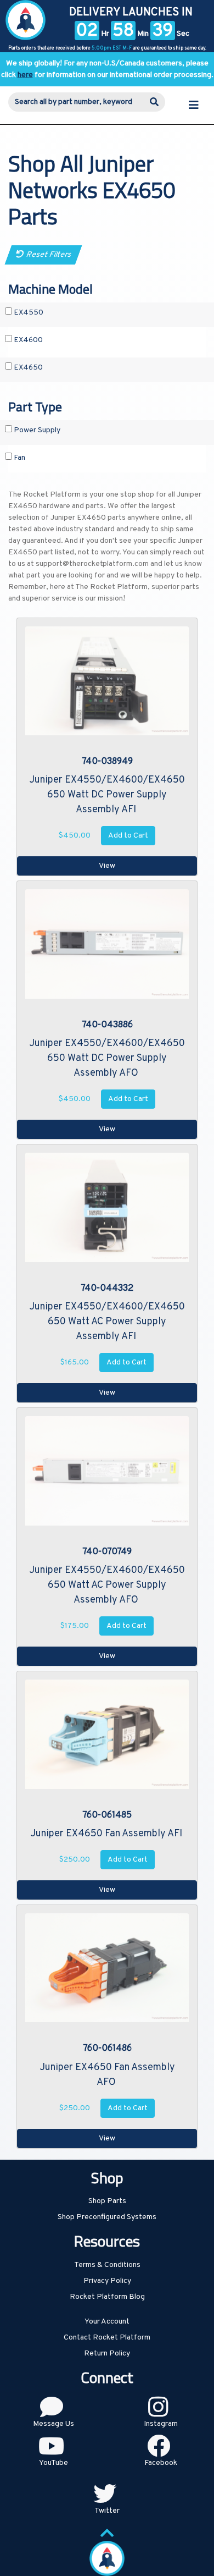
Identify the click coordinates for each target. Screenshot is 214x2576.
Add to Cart (128, 836)
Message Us (54, 2424)
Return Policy (107, 2354)
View (107, 866)
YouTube (54, 2463)
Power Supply (36, 430)
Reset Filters (47, 255)
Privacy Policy (107, 2281)
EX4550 (28, 313)
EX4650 (27, 368)
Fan (19, 458)
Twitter (107, 2511)
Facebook (161, 2463)
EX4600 (27, 340)
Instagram (161, 2424)
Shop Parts (107, 2201)
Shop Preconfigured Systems (107, 2217)
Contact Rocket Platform (107, 2338)
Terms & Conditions (107, 2265)
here (25, 75)
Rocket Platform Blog (107, 2297)
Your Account (107, 2322)
